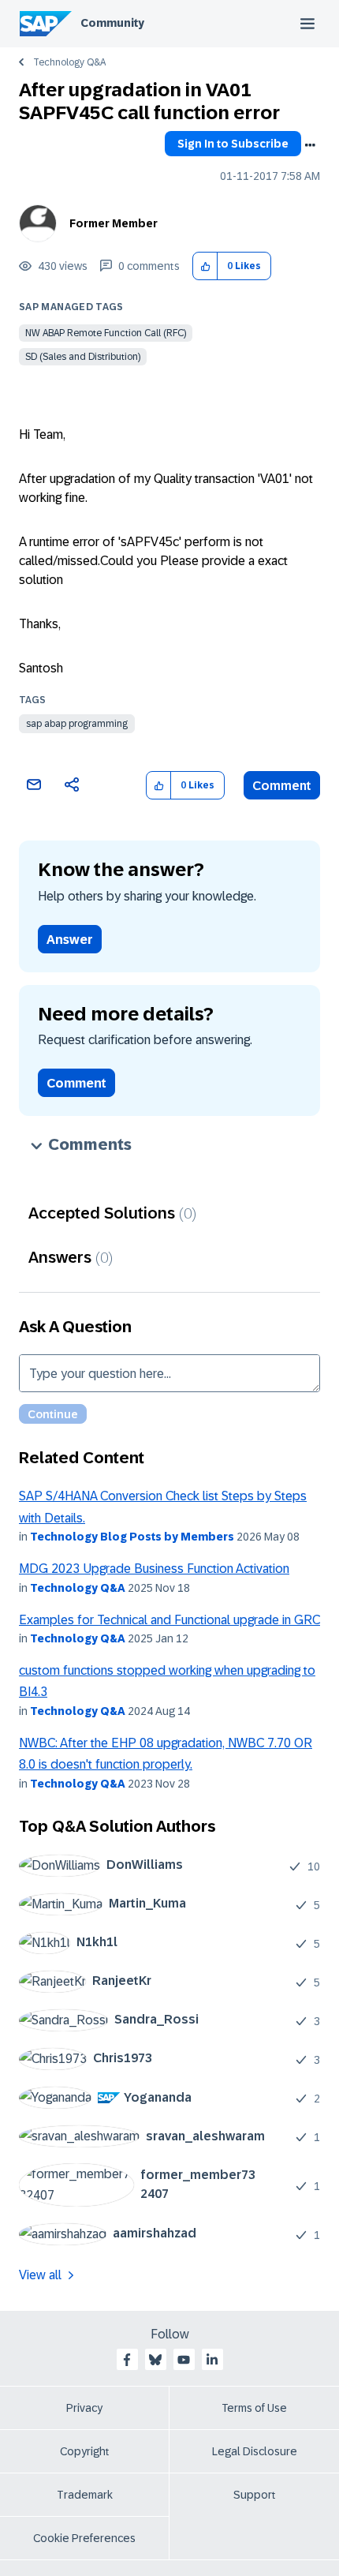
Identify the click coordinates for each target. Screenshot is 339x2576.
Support (255, 2495)
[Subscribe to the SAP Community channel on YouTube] (184, 2360)
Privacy (84, 2408)
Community (112, 23)
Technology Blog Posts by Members (132, 1537)
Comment (282, 786)
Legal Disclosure (255, 2451)
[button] (205, 266)
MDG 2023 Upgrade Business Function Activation (154, 1569)
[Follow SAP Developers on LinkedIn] (212, 2360)
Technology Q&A (69, 62)
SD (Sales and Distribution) (83, 357)
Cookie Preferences (84, 2538)
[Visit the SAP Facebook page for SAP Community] (127, 2360)
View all (40, 2275)
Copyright (85, 2451)
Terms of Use (254, 2408)
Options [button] (310, 145)
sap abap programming (77, 724)
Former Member (114, 223)
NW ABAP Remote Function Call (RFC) (106, 333)
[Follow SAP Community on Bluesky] (155, 2360)
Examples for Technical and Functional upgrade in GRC (169, 1620)
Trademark (85, 2495)
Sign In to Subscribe (233, 144)
